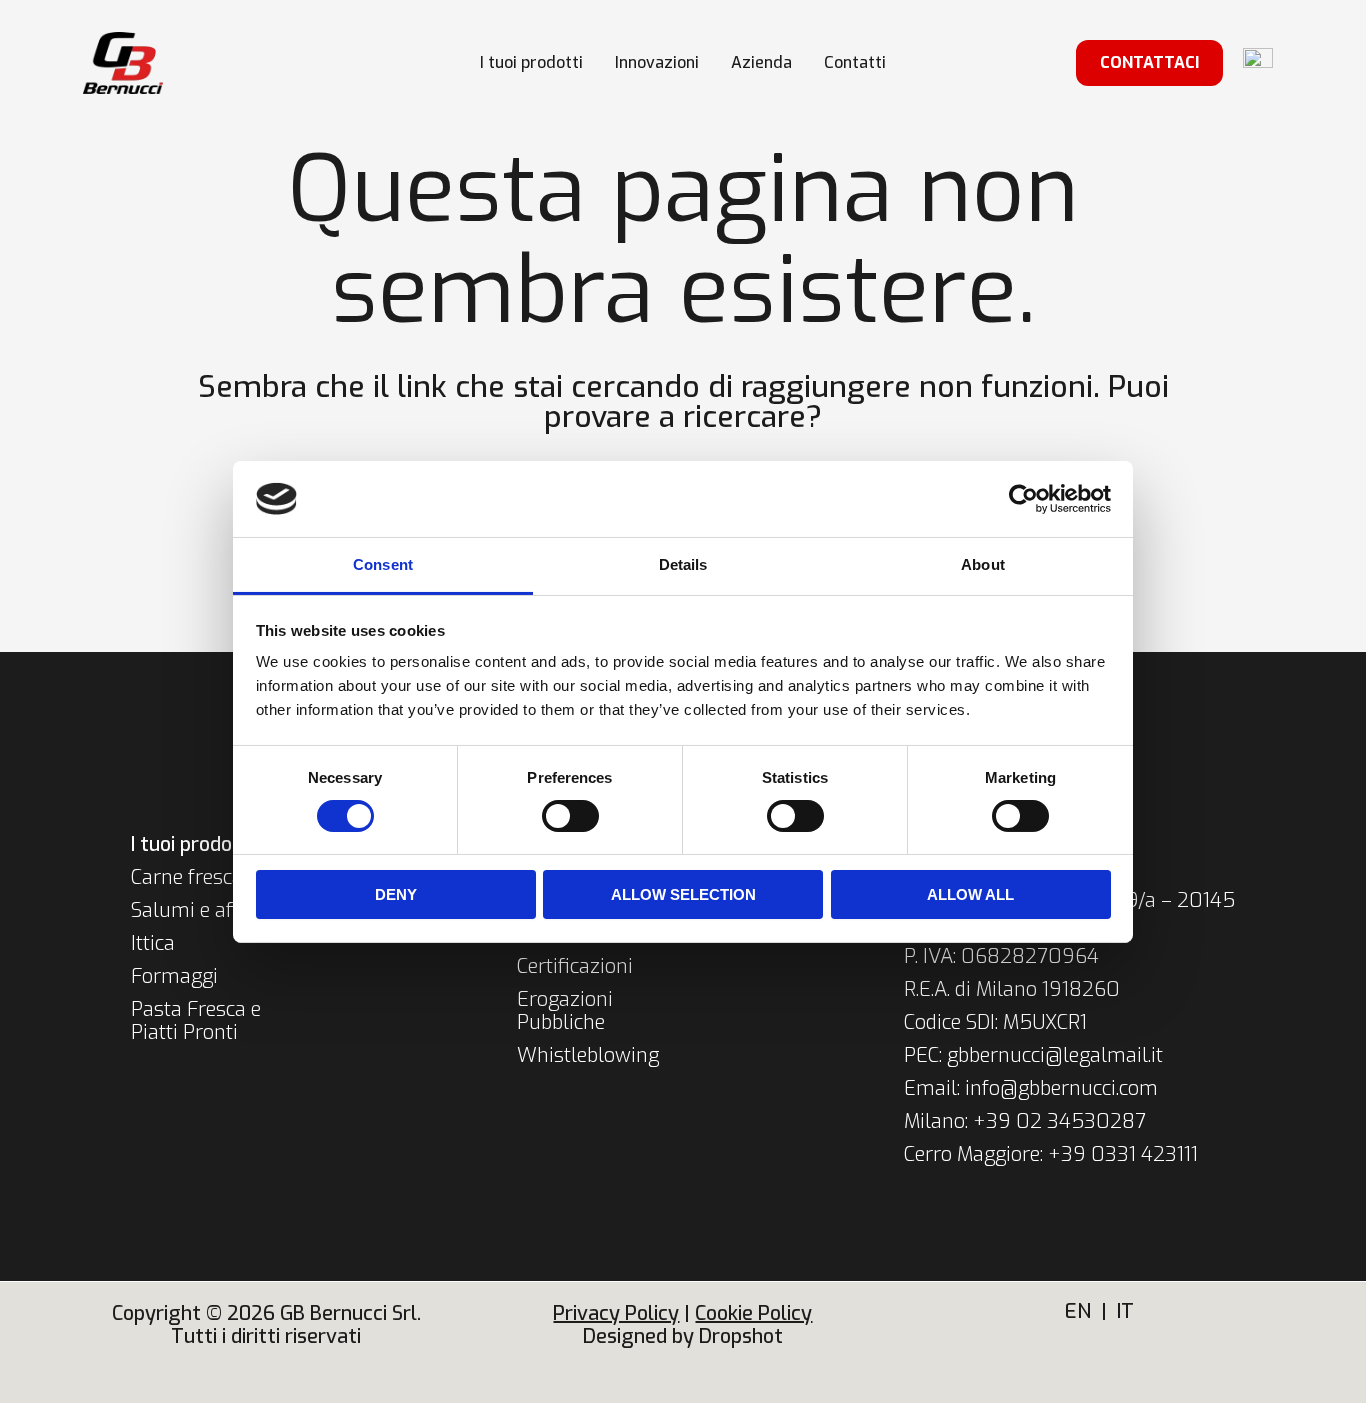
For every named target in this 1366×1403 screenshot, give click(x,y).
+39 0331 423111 (1123, 1154)
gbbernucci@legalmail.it (1055, 1055)
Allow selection (683, 894)
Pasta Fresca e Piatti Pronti (196, 1021)
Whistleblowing (588, 1055)
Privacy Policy (616, 1313)
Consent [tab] (383, 564)
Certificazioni (575, 966)
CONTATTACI (1149, 62)
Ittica (153, 943)
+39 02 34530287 (1059, 1121)
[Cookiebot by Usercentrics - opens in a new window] (1023, 499)
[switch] (570, 816)
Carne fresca (187, 877)
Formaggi (174, 976)
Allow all (970, 894)
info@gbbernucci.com (1061, 1088)
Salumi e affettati (209, 910)
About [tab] (983, 564)
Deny (396, 894)
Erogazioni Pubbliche (565, 1011)
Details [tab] (683, 564)
